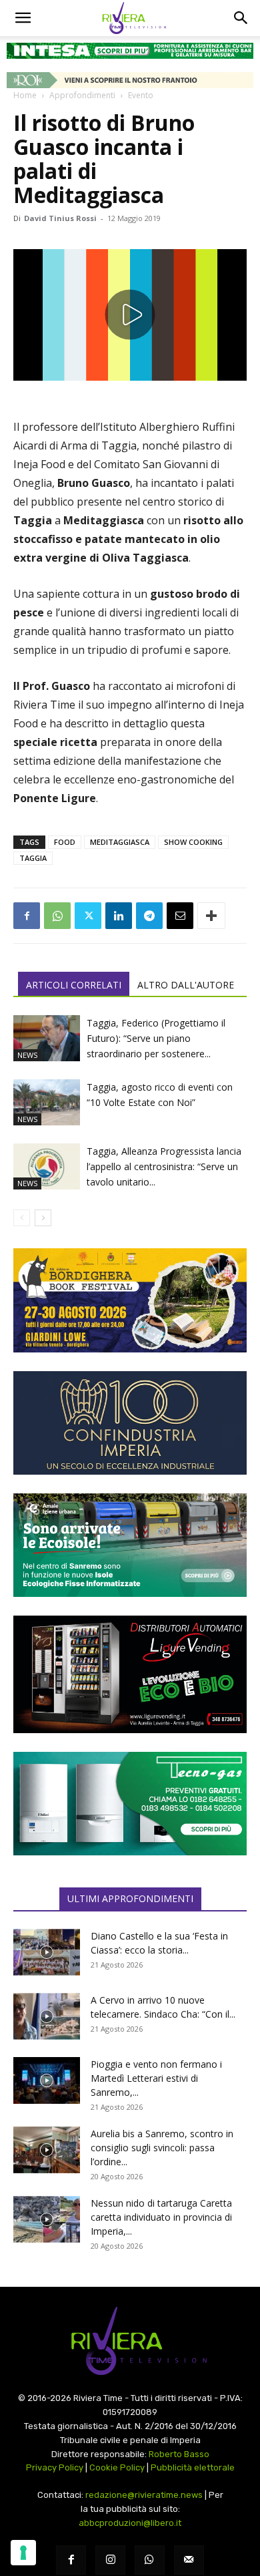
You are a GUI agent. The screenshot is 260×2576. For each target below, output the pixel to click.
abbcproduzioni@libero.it (130, 2523)
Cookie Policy (117, 2467)
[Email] (180, 916)
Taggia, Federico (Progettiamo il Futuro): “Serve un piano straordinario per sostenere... (156, 1038)
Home (25, 95)
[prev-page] (22, 1218)
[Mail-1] (189, 2560)
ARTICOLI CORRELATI (74, 985)
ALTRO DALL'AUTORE (186, 985)
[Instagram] (110, 2560)
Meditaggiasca (120, 842)
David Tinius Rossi (60, 218)
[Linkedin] (119, 916)
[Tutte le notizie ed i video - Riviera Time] (130, 2341)
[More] (211, 916)
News (27, 1055)
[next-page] (43, 1218)
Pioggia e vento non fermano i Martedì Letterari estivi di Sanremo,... (156, 2078)
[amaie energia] (130, 1545)
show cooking (193, 842)
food (65, 842)
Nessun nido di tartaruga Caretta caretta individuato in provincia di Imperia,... (161, 2217)
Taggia (33, 858)
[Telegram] (149, 916)
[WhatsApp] (57, 916)
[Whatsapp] (150, 2560)
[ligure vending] (130, 1674)
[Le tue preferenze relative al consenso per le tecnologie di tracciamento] (23, 2553)
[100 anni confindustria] (130, 1423)
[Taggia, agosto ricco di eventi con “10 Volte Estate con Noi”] (47, 1102)
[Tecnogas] (130, 1804)
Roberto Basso (179, 2454)
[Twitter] (88, 916)
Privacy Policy (55, 2467)
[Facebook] (27, 916)
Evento (141, 95)
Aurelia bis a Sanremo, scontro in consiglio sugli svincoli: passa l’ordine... (162, 2148)
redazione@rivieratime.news (144, 2495)
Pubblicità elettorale (193, 2467)
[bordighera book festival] (130, 1300)
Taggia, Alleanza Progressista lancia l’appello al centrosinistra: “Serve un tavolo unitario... (164, 1166)
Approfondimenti (82, 95)
